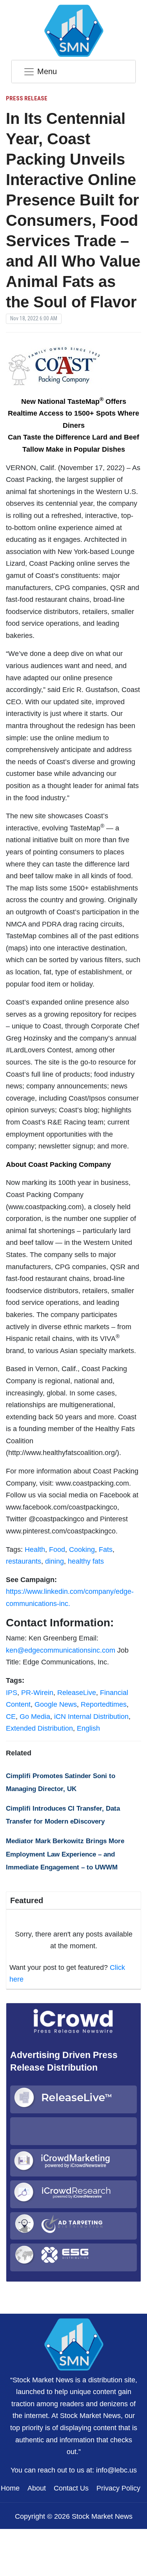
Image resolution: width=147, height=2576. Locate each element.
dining (54, 1561)
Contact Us (71, 2488)
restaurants (24, 1561)
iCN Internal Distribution (91, 1717)
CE (11, 1717)
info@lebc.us (116, 2470)
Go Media (35, 1717)
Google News (56, 1704)
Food (57, 1550)
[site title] (74, 2343)
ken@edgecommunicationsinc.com (61, 1650)
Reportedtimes (104, 1704)
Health (35, 1550)
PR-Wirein (37, 1693)
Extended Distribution (39, 1728)
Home (10, 2488)
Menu (47, 71)
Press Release (27, 98)
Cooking (82, 1550)
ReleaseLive (77, 1693)
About (37, 2488)
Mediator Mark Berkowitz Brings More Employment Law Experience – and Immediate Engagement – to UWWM (65, 1854)
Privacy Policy (118, 2488)
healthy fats (86, 1561)
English (88, 1728)
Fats (106, 1550)
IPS (12, 1693)
